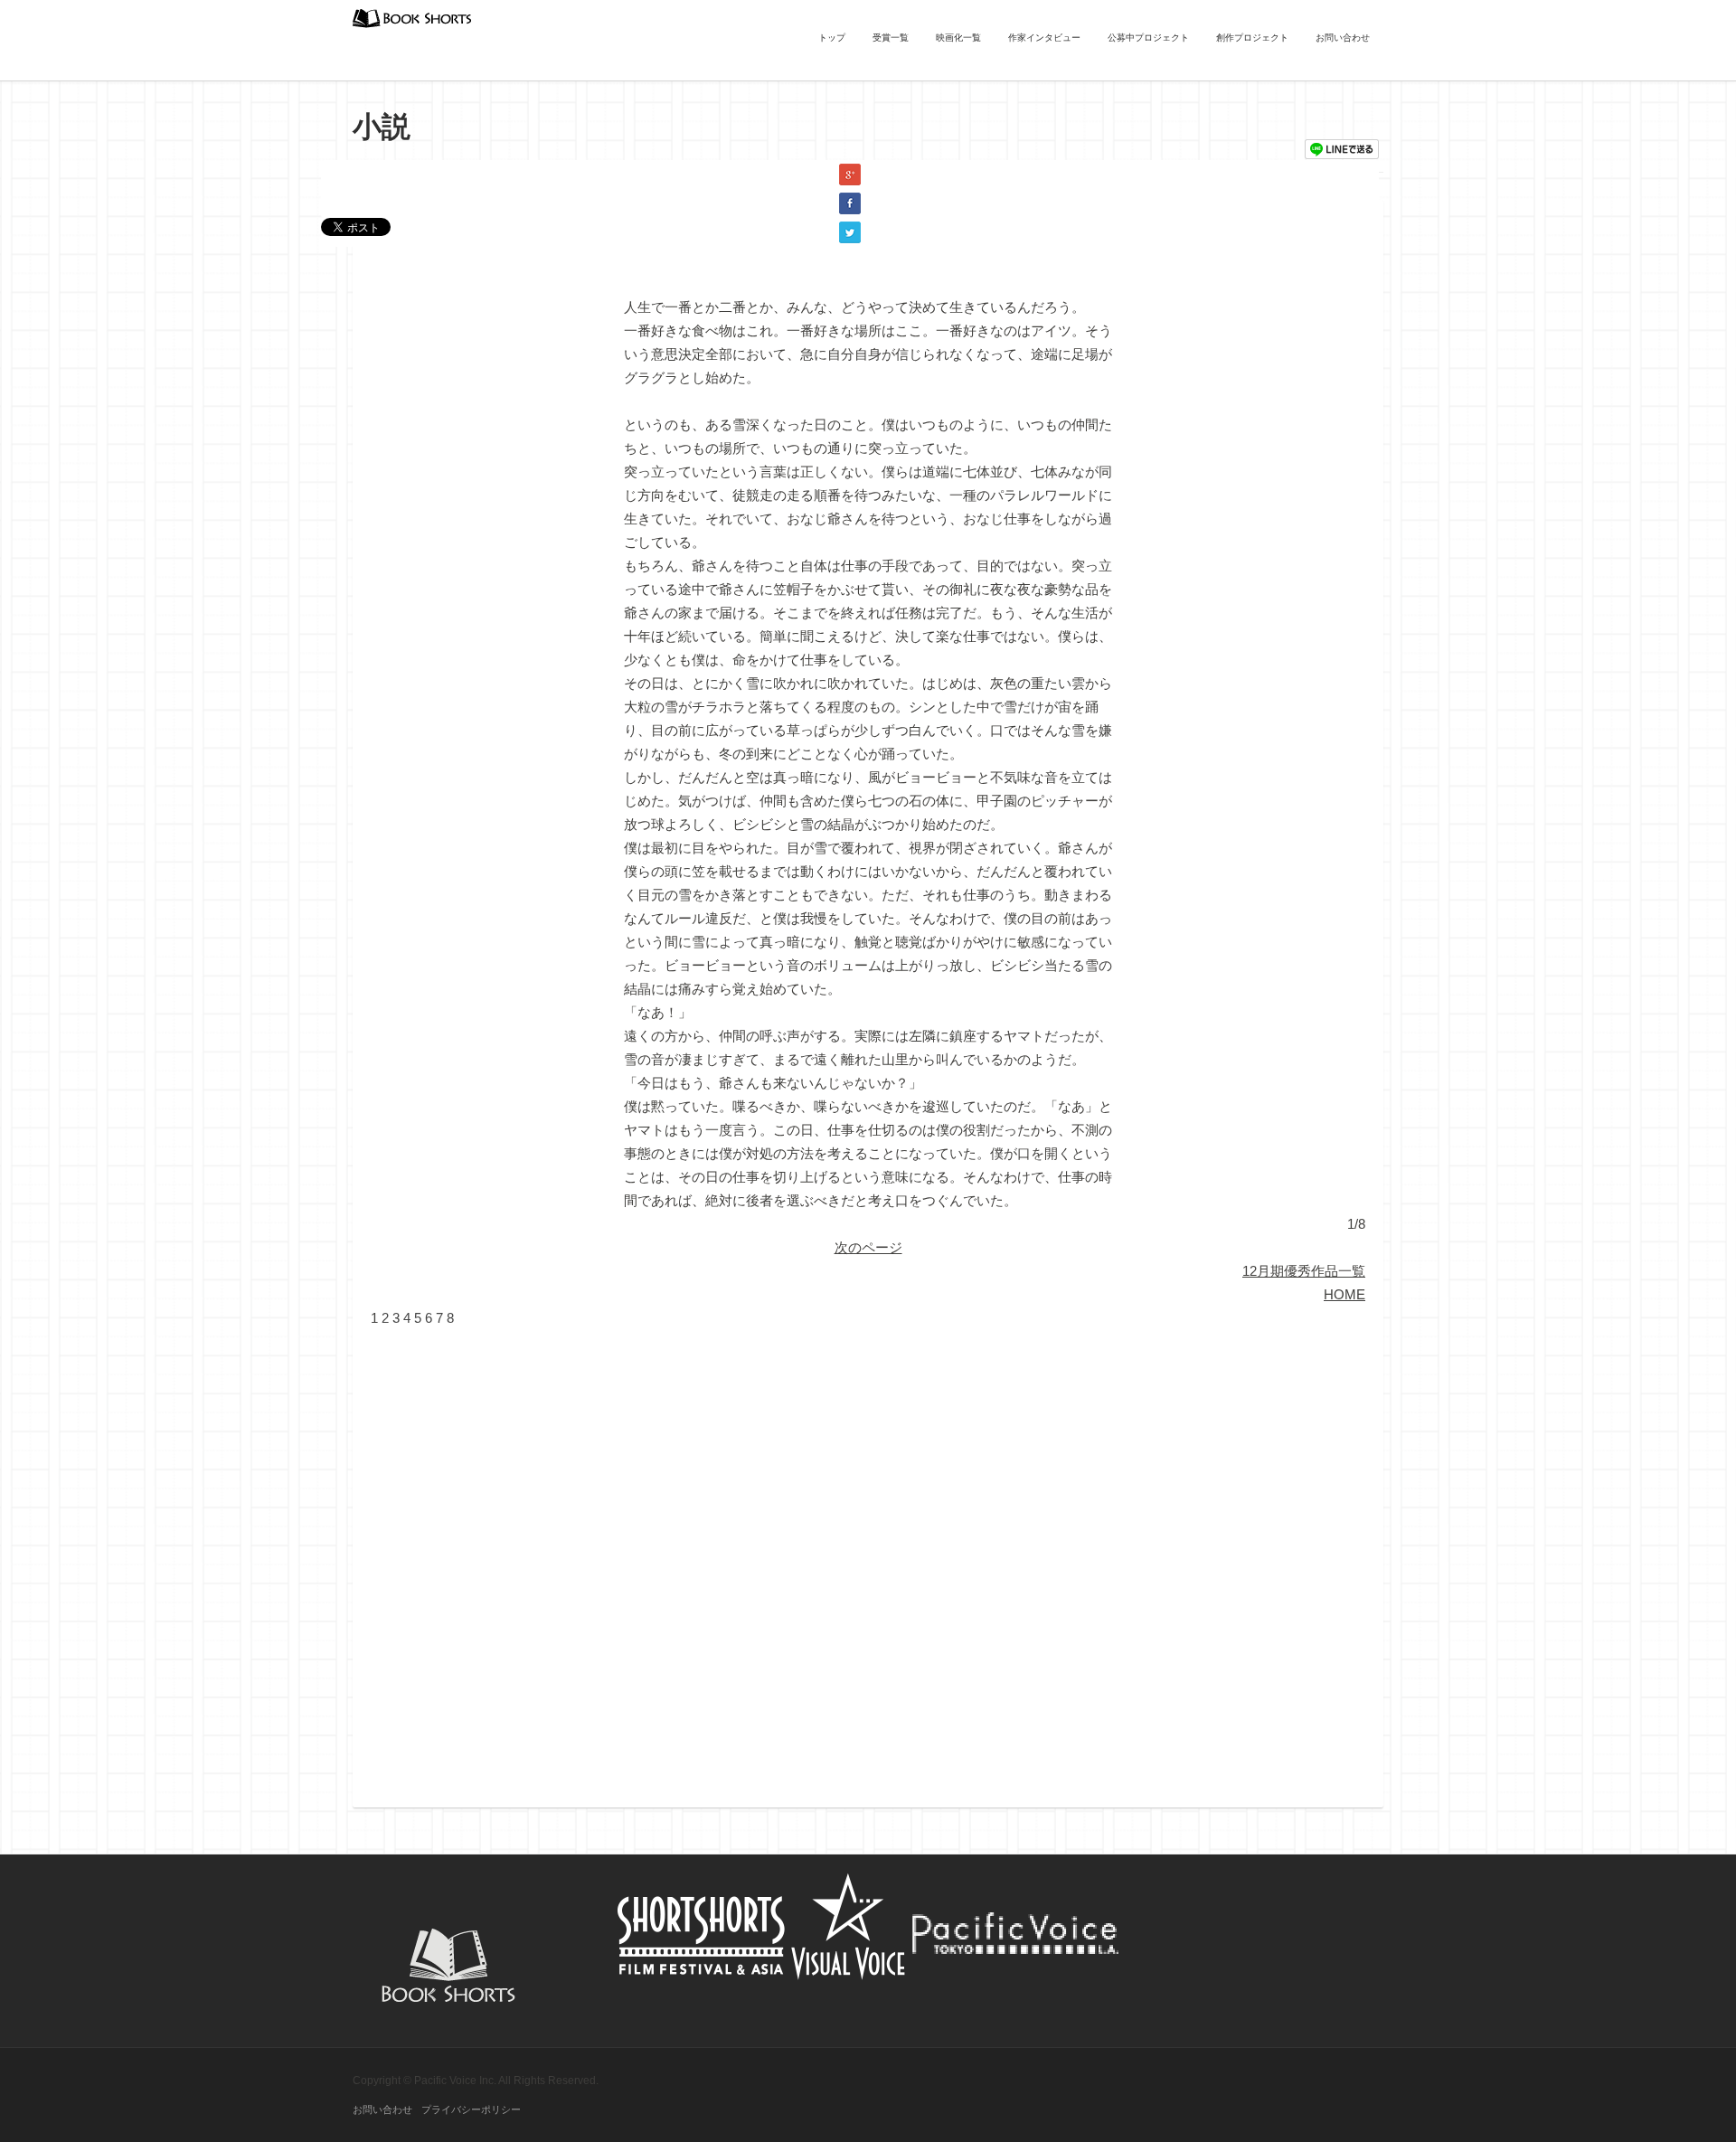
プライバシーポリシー (471, 2109)
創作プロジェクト (1252, 38)
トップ (832, 38)
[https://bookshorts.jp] (412, 17)
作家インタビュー (1044, 38)
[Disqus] (868, 1556)
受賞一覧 (891, 38)
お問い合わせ (1343, 38)
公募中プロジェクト (1148, 38)
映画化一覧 (958, 38)
